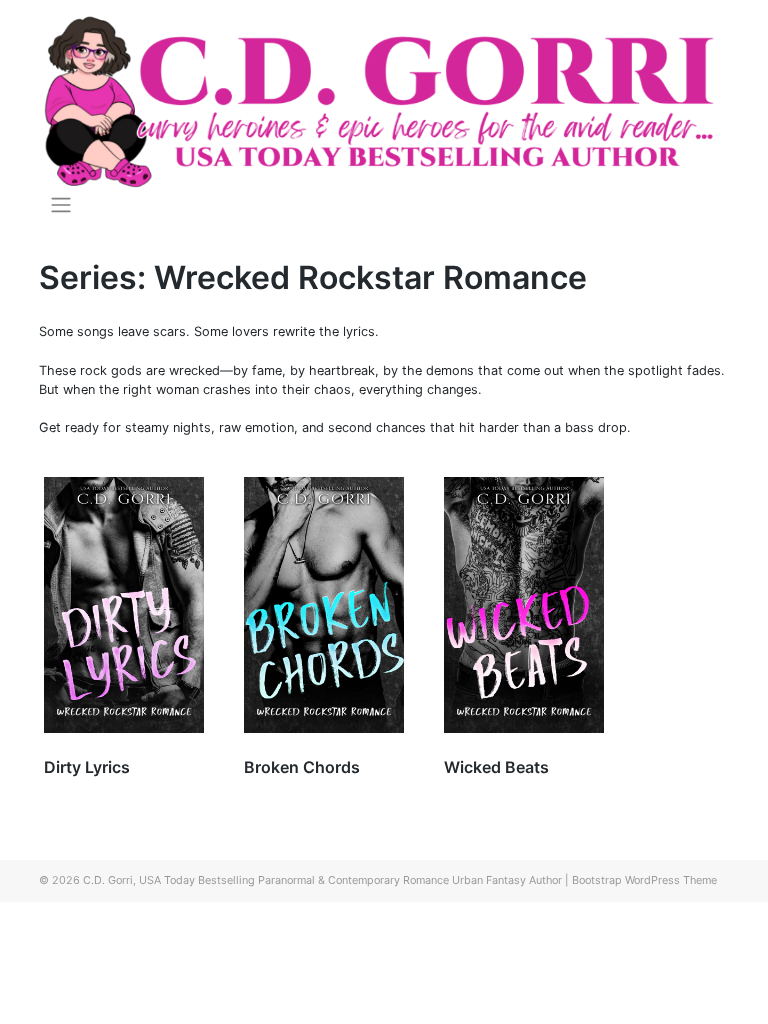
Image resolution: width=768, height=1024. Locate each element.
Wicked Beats (496, 767)
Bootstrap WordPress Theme (644, 880)
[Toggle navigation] (60, 205)
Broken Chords (302, 767)
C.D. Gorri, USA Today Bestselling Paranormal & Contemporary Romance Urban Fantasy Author (322, 880)
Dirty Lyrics (87, 767)
